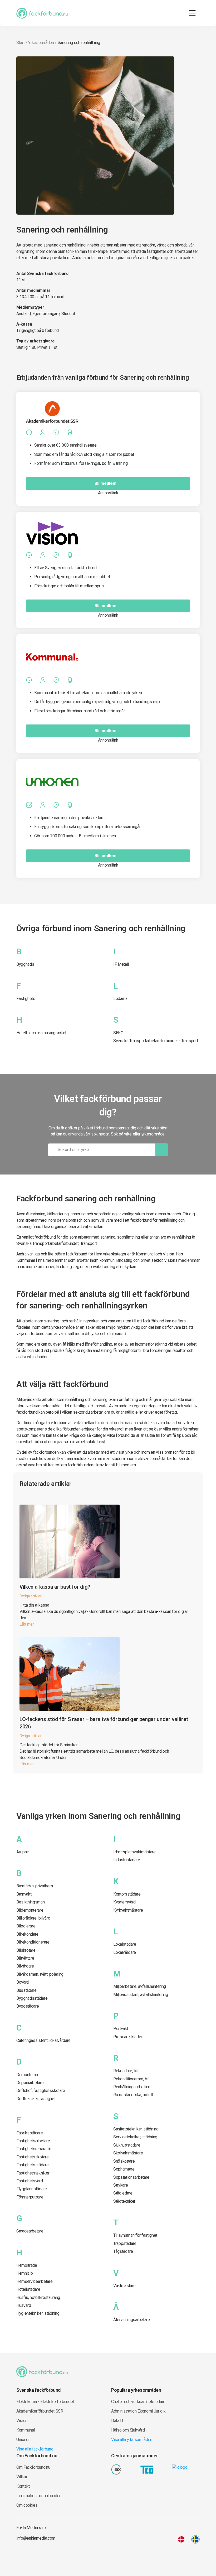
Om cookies (27, 2505)
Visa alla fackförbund (35, 2449)
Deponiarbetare (30, 2083)
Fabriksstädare (30, 2133)
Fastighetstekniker (33, 2173)
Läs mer (27, 1624)
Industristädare (127, 1860)
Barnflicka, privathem (35, 1886)
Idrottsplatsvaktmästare (134, 1852)
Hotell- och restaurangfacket (41, 1033)
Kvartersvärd (124, 1902)
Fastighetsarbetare (33, 2141)
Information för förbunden (39, 2496)
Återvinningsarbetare (132, 2320)
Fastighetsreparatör (34, 2149)
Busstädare (26, 1990)
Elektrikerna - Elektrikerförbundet (45, 2402)
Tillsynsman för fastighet (135, 2235)
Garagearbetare (30, 2231)
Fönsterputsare (30, 2197)
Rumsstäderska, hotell (133, 2095)
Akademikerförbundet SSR (40, 2411)
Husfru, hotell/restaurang (38, 2297)
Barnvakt (24, 1894)
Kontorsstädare (127, 1894)
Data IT (117, 2421)
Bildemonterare (30, 1910)
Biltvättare (25, 1958)
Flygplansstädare (32, 2189)
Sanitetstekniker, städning (136, 2129)
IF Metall (121, 964)
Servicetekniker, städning (135, 2137)
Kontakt (23, 2486)
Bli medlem (105, 483)
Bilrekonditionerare (33, 1942)
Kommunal (26, 2430)
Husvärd (24, 2305)
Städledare (123, 2193)
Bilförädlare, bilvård (33, 1918)
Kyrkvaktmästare (128, 1910)
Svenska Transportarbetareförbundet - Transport (156, 1041)
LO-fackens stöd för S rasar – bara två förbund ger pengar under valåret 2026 (104, 1723)
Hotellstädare (28, 2289)
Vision (22, 2421)
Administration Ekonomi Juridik (138, 2411)
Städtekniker (124, 2201)
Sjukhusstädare (127, 2145)
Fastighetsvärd (30, 2181)
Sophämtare (124, 2169)
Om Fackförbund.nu (33, 2467)
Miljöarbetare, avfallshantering (140, 1986)
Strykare (121, 2185)
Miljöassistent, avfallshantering (141, 1995)
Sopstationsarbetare (131, 2177)
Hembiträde (27, 2265)
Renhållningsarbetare (132, 2087)
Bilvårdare (25, 1966)
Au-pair (23, 1852)
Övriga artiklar (31, 1596)
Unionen (23, 2440)
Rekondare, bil (126, 2071)
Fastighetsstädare (33, 2165)
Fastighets (26, 999)
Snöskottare (124, 2161)
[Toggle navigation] (192, 13)
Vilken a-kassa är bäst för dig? (55, 1587)
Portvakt (121, 2029)
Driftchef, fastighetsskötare (41, 2091)
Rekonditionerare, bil (131, 2079)
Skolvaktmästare (128, 2153)
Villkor (22, 2477)
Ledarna (120, 999)
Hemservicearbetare (34, 2281)
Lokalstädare (125, 1944)
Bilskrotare (26, 1950)
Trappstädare (125, 2243)
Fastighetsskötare (33, 2157)
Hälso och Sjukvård (128, 2430)
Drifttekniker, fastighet (36, 2099)
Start (20, 43)
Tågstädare (123, 2251)
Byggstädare (28, 2006)
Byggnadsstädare (32, 1998)
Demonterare (28, 2075)
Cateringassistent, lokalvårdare (43, 2040)
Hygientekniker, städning (38, 2313)
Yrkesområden (41, 43)
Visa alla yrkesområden (132, 2440)
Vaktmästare (124, 2286)
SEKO (118, 1033)
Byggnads (25, 964)
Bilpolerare (26, 1926)
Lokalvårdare (125, 1952)
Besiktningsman (31, 1902)
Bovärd (23, 1982)
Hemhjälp (24, 2273)
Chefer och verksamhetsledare (138, 2402)
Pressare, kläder (128, 2037)
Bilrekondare (27, 1934)
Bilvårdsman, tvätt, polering (40, 1974)
